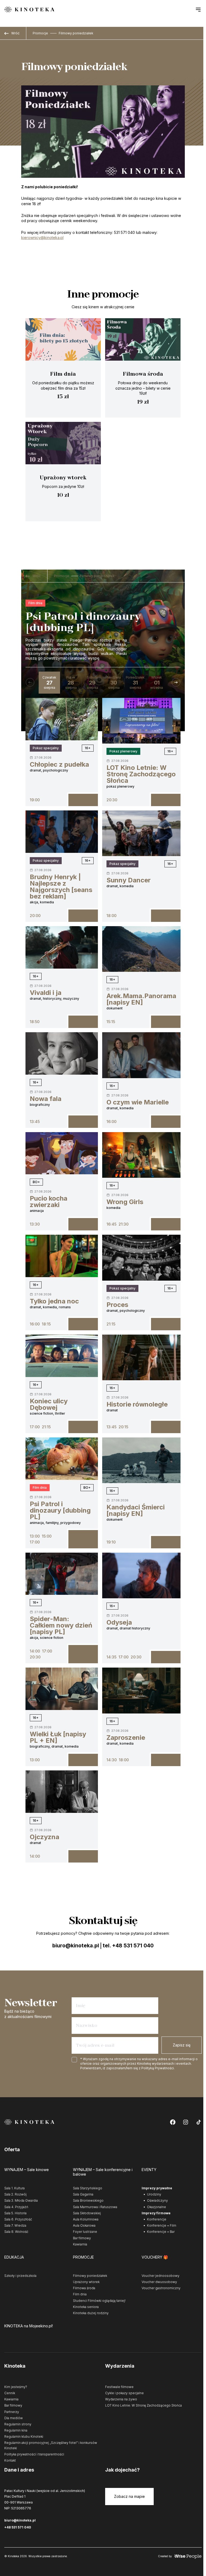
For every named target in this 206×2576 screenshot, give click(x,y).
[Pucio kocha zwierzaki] (62, 1153)
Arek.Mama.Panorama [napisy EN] (141, 999)
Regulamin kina (16, 2430)
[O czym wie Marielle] (141, 1055)
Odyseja (119, 1622)
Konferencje (157, 2219)
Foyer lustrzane (85, 2232)
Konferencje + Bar (161, 2232)
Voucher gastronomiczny (161, 2288)
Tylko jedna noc (54, 1301)
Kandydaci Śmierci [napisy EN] (136, 1510)
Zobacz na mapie (129, 2496)
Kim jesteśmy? (16, 2387)
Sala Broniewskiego (88, 2200)
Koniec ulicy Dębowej (49, 1404)
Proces (117, 1305)
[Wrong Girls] (141, 1155)
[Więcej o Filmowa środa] (143, 368)
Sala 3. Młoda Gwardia (21, 2200)
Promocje (40, 33)
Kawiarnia (80, 2244)
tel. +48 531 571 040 (128, 1946)
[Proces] (141, 1258)
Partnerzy (12, 2412)
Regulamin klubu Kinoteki (24, 2436)
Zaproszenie (126, 1738)
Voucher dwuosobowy (159, 2282)
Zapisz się (182, 2045)
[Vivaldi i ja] (62, 947)
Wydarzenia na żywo (121, 2399)
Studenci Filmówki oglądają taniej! (99, 2301)
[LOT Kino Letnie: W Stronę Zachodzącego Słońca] (141, 721)
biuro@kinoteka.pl (76, 1946)
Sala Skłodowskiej (87, 2213)
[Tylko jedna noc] (62, 1256)
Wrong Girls (125, 1202)
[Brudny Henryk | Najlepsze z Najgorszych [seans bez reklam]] (62, 832)
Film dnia (35, 603)
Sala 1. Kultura (14, 2188)
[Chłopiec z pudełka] (62, 719)
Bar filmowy (82, 2238)
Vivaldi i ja (46, 993)
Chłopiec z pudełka (59, 764)
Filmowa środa (84, 2288)
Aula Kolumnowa (86, 2219)
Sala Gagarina (83, 2194)
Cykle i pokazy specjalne (124, 2393)
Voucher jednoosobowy (161, 2276)
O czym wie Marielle (138, 1102)
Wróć (15, 33)
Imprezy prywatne (157, 2188)
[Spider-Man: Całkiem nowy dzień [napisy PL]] (62, 1574)
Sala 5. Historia (15, 2213)
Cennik (10, 2393)
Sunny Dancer (129, 880)
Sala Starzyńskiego (88, 2188)
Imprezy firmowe (156, 2213)
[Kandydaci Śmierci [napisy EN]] (141, 1460)
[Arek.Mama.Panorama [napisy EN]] (141, 949)
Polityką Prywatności (158, 2068)
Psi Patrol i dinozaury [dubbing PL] (60, 1510)
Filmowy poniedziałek (76, 33)
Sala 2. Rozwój (15, 2194)
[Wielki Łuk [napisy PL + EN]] (62, 1689)
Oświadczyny (157, 2200)
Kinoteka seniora (86, 2307)
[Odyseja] (141, 1575)
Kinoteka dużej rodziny (91, 2313)
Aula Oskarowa (84, 2225)
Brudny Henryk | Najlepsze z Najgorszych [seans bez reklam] (61, 887)
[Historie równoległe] (141, 1357)
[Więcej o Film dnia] (63, 368)
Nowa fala (46, 1099)
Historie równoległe (137, 1404)
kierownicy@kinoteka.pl (42, 238)
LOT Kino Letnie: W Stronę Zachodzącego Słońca (141, 774)
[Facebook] (173, 2122)
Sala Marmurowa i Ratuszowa (95, 2207)
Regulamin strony (18, 2424)
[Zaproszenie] (141, 1690)
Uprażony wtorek (86, 2282)
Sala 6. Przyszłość (18, 2219)
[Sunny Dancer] (141, 833)
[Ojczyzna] (62, 1792)
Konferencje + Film (162, 2225)
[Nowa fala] (62, 1053)
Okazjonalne (157, 2207)
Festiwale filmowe (119, 2387)
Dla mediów (14, 2418)
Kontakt (10, 2460)
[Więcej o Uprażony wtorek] (63, 472)
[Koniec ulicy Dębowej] (62, 1356)
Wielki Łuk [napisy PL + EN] (58, 1737)
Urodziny (154, 2194)
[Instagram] (186, 2122)
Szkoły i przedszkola (20, 2276)
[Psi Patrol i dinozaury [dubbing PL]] (62, 1459)
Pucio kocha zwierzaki (49, 1202)
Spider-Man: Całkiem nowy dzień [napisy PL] (61, 1625)
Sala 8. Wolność (16, 2232)
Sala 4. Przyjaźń (16, 2207)
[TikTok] (198, 2122)
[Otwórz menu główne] (198, 9)
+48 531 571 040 (18, 2527)
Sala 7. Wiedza (15, 2225)
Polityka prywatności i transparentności (34, 2454)
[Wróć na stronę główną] (29, 10)
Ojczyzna (45, 1837)
